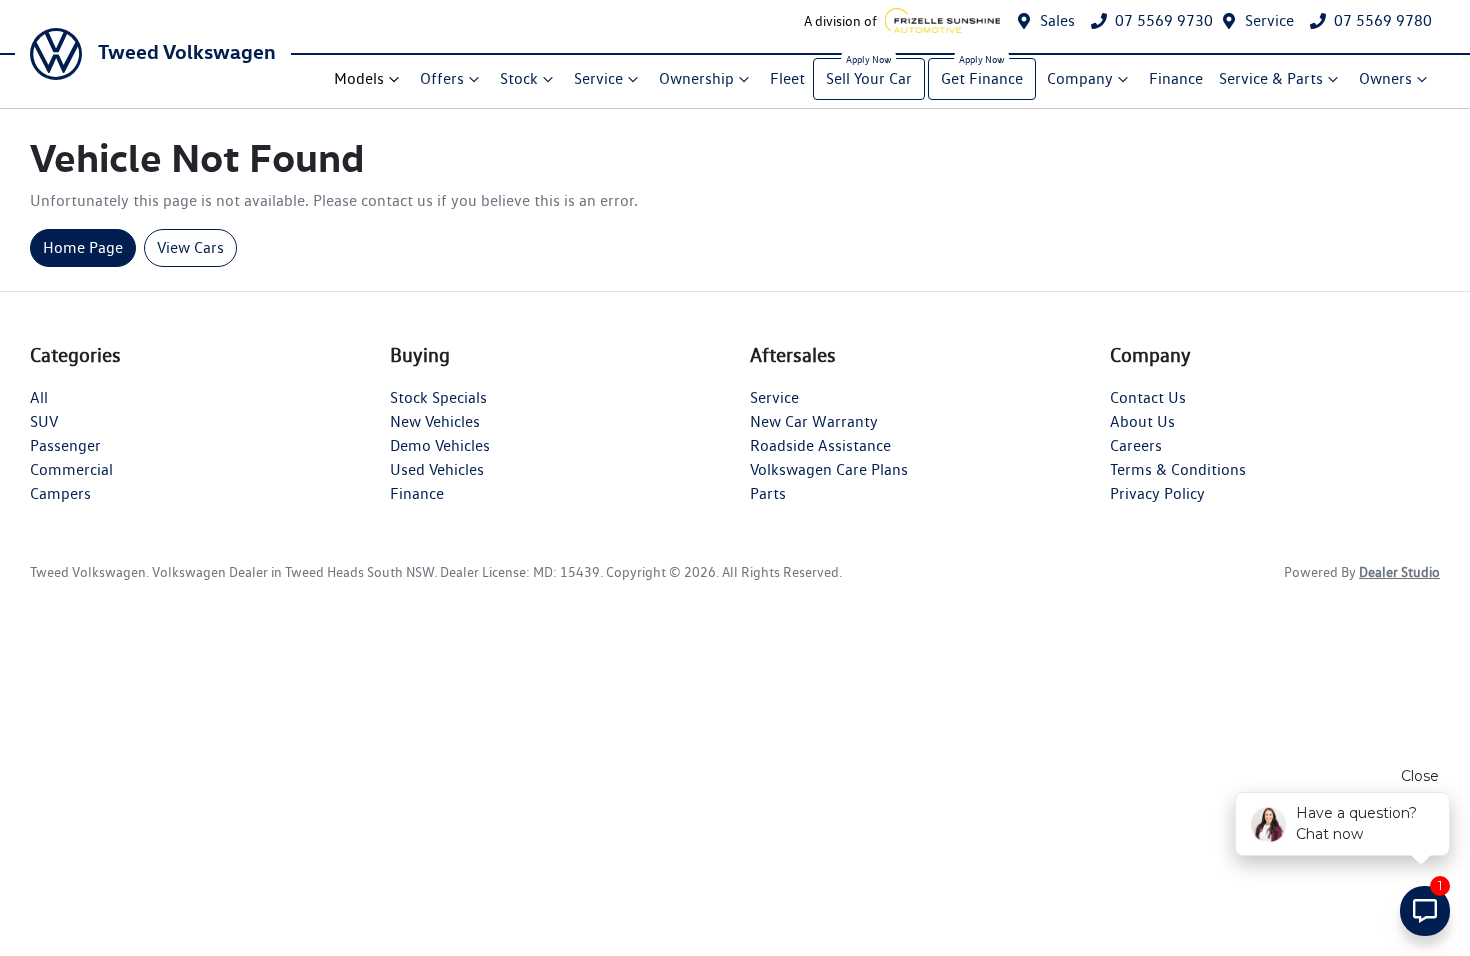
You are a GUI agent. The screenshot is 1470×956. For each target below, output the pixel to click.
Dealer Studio (1399, 572)
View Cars (190, 247)
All (39, 397)
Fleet (787, 78)
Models (359, 78)
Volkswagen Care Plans (829, 469)
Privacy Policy (1157, 493)
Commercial (71, 469)
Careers (1136, 445)
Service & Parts (1271, 78)
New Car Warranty (814, 421)
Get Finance (982, 78)
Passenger (65, 445)
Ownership (696, 78)
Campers (60, 493)
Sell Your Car (869, 78)
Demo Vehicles (440, 445)
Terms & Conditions (1178, 469)
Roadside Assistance (820, 445)
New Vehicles (435, 421)
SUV (44, 421)
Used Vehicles (437, 469)
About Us (1142, 421)
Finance (1176, 78)
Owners (1385, 78)
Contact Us (1148, 397)
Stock (519, 78)
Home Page (83, 247)
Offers (442, 78)
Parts (768, 493)
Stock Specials (438, 397)
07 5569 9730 (1164, 20)
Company (1080, 78)
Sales (1057, 20)
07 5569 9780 (1383, 20)
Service (1269, 20)
